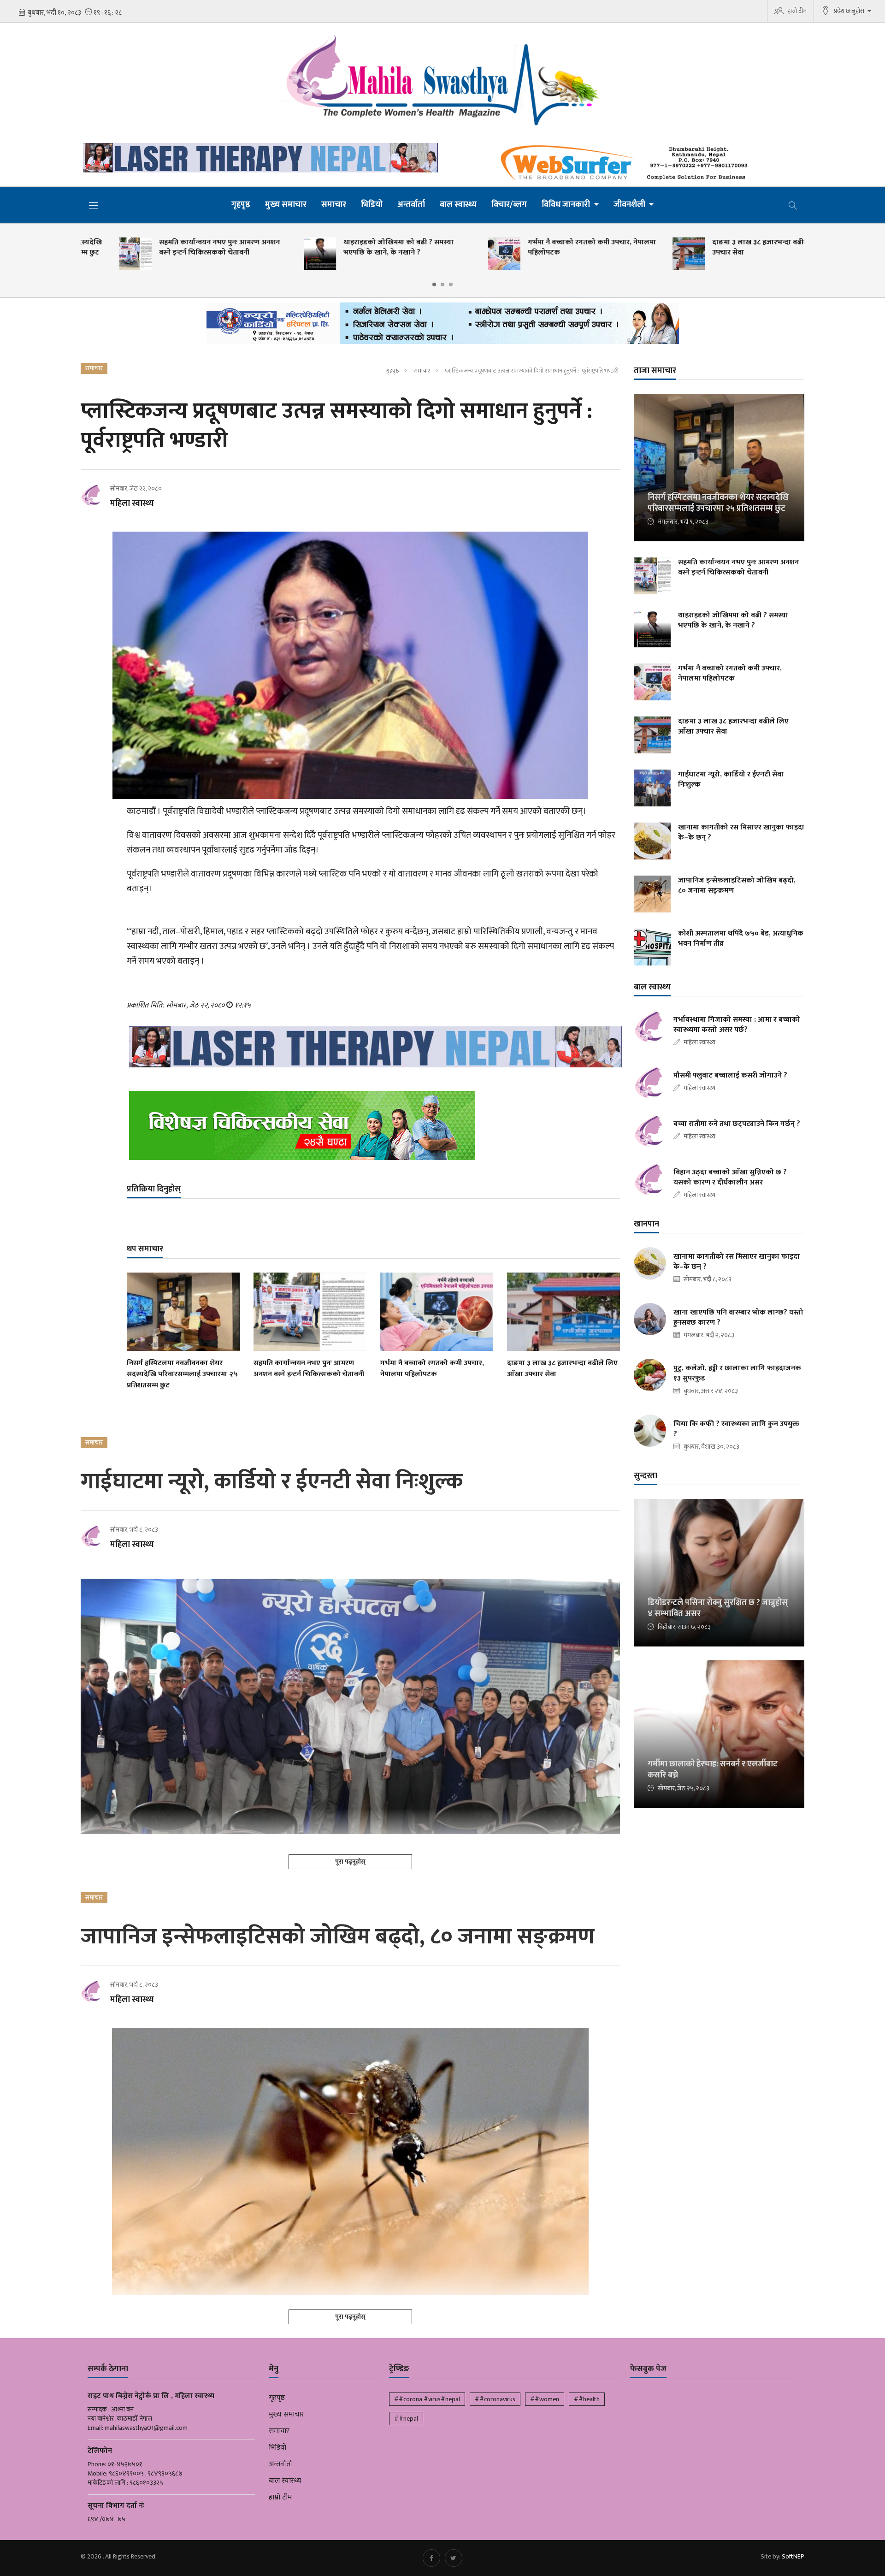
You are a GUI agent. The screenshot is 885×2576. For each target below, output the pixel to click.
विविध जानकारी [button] (567, 205)
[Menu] (94, 205)
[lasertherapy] (258, 158)
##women (545, 2399)
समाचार (334, 205)
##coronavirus (495, 2399)
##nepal (406, 2419)
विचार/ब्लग (509, 205)
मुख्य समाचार (286, 205)
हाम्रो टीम (797, 11)
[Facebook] (431, 2558)
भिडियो (372, 205)
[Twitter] (454, 2558)
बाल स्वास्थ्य (458, 205)
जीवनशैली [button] (630, 205)
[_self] (443, 326)
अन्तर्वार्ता (411, 205)
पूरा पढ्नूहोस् (350, 1862)
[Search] (793, 205)
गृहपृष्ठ (241, 205)
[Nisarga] (373, 1125)
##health (587, 2399)
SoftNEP (793, 2556)
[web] (627, 163)
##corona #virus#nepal (427, 2399)
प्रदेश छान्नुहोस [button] (850, 11)
